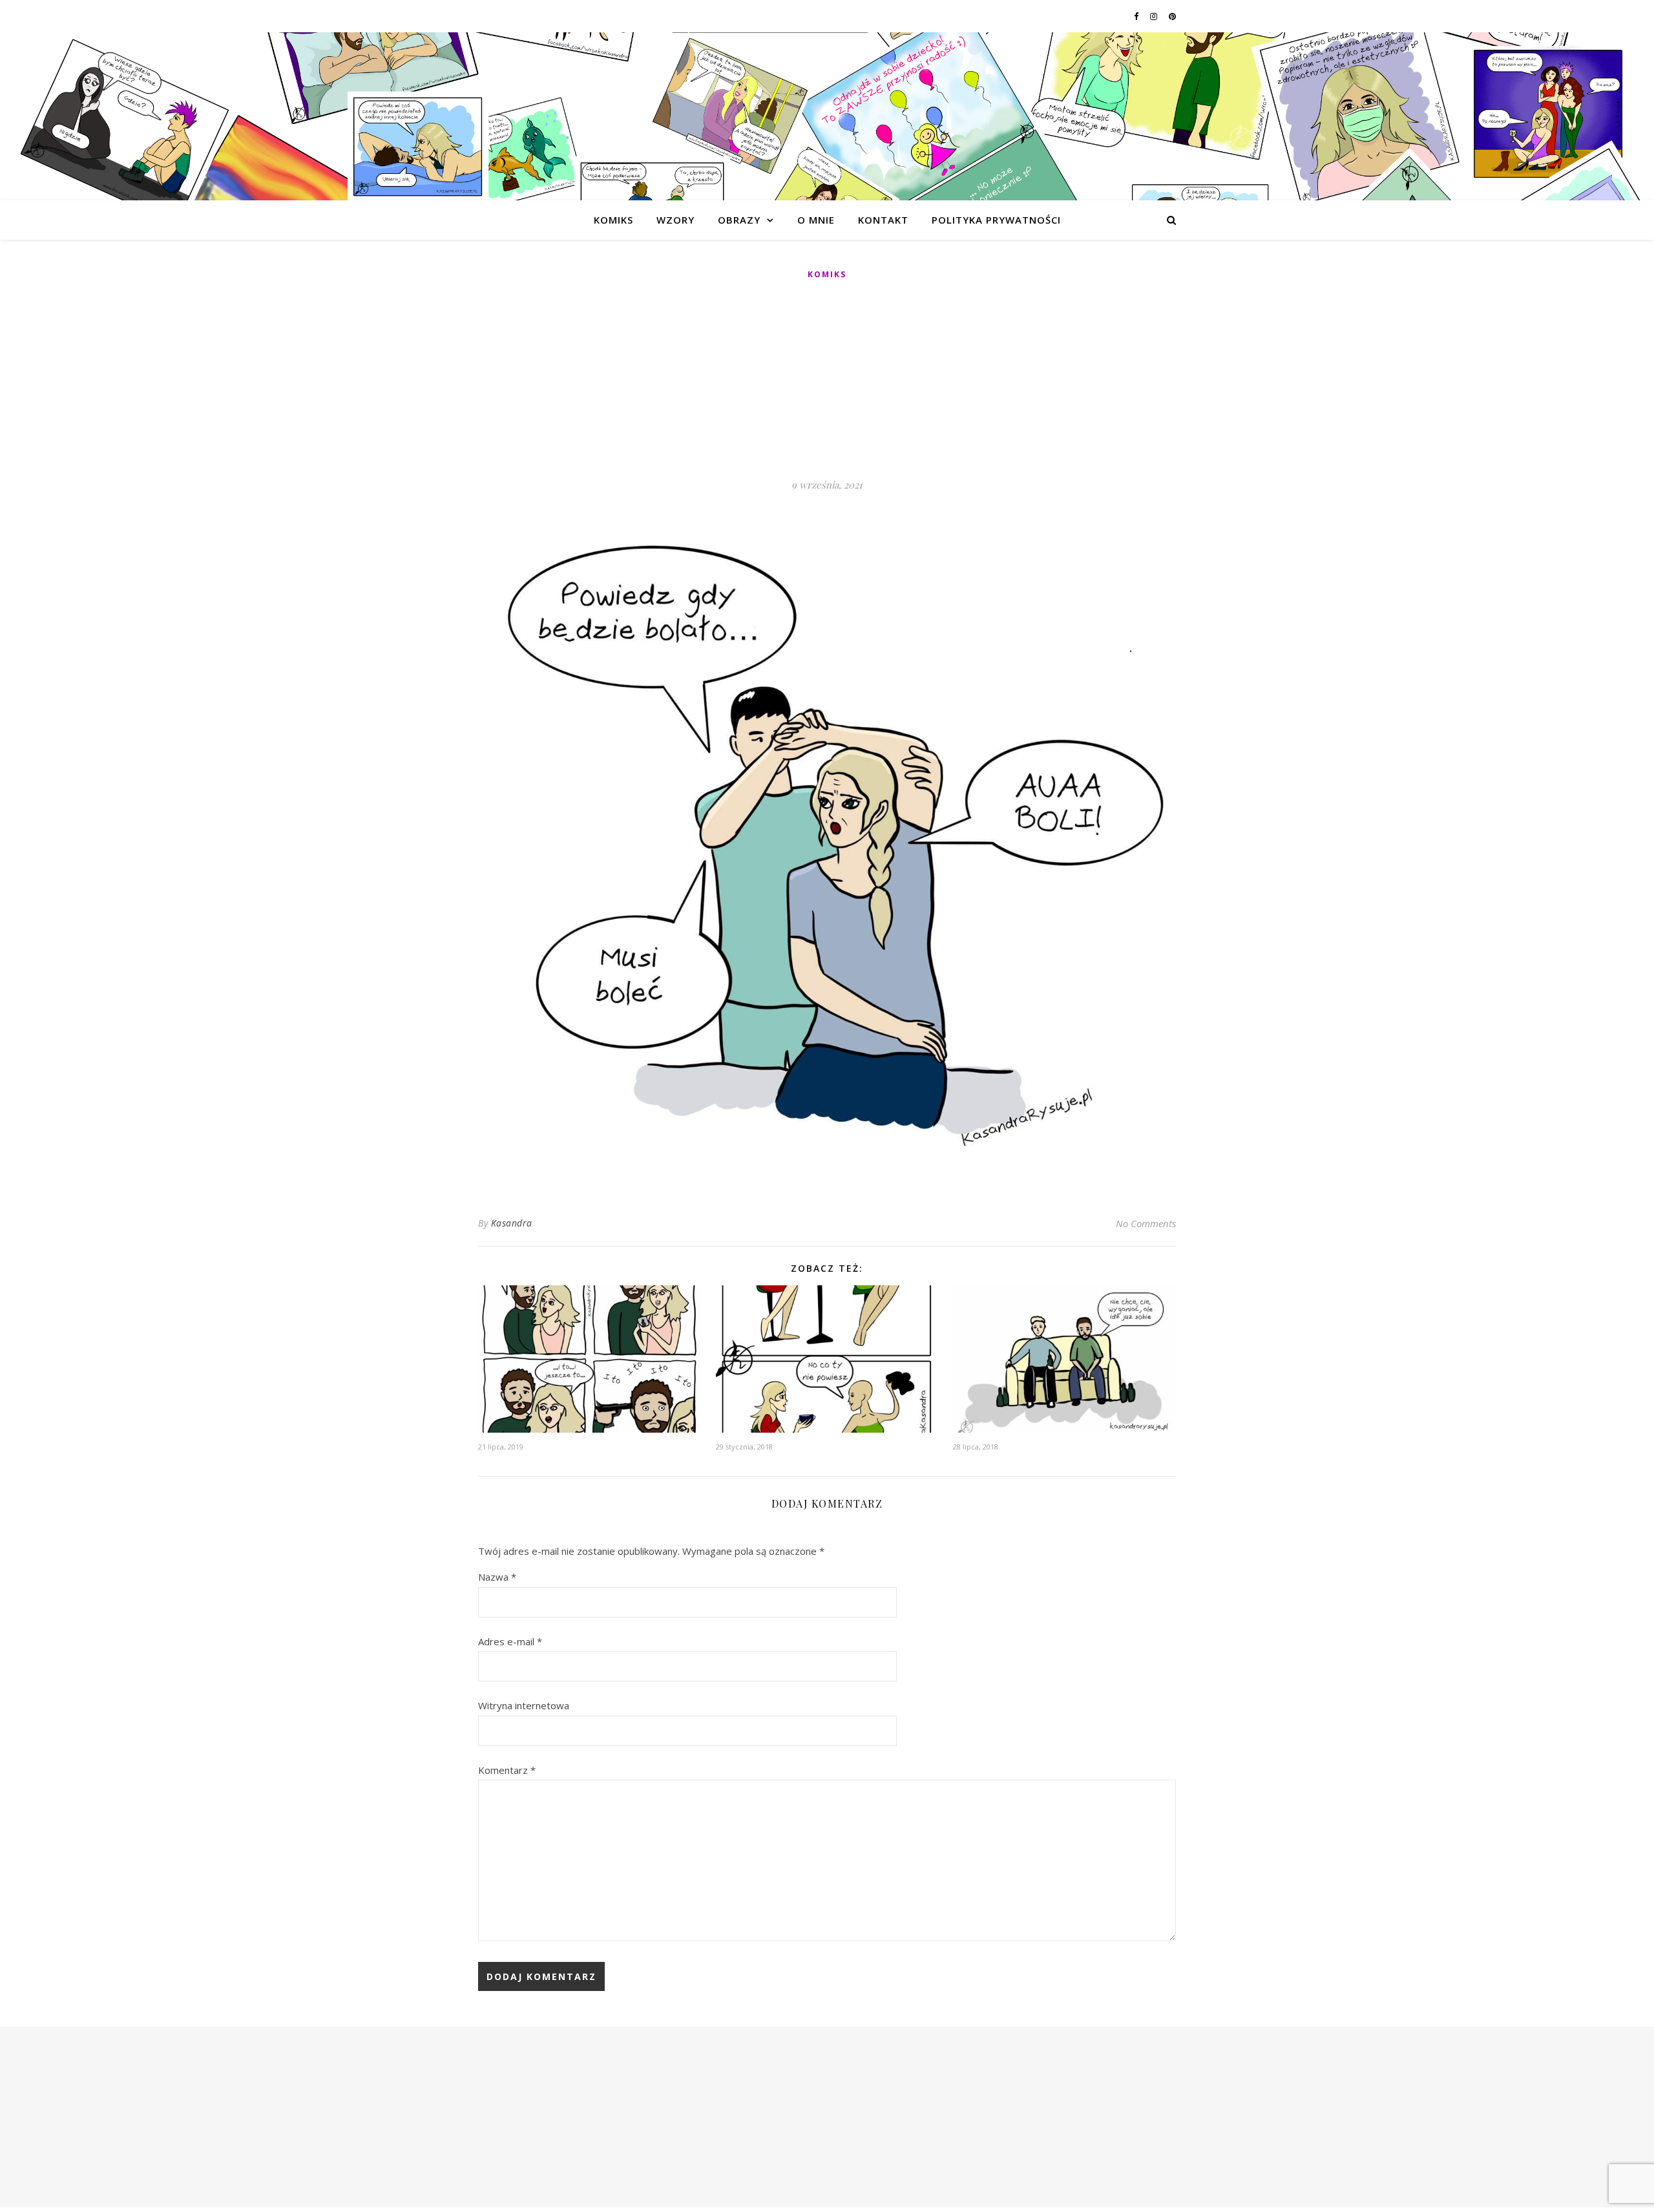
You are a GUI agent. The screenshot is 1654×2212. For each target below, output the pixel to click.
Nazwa (497, 1577)
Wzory (675, 220)
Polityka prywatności (996, 220)
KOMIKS (613, 220)
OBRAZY (739, 220)
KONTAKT (883, 220)
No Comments (1146, 1223)
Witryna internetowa (524, 1705)
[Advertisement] (827, 380)
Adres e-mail (510, 1641)
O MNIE (816, 220)
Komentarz (507, 1770)
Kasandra (512, 1223)
